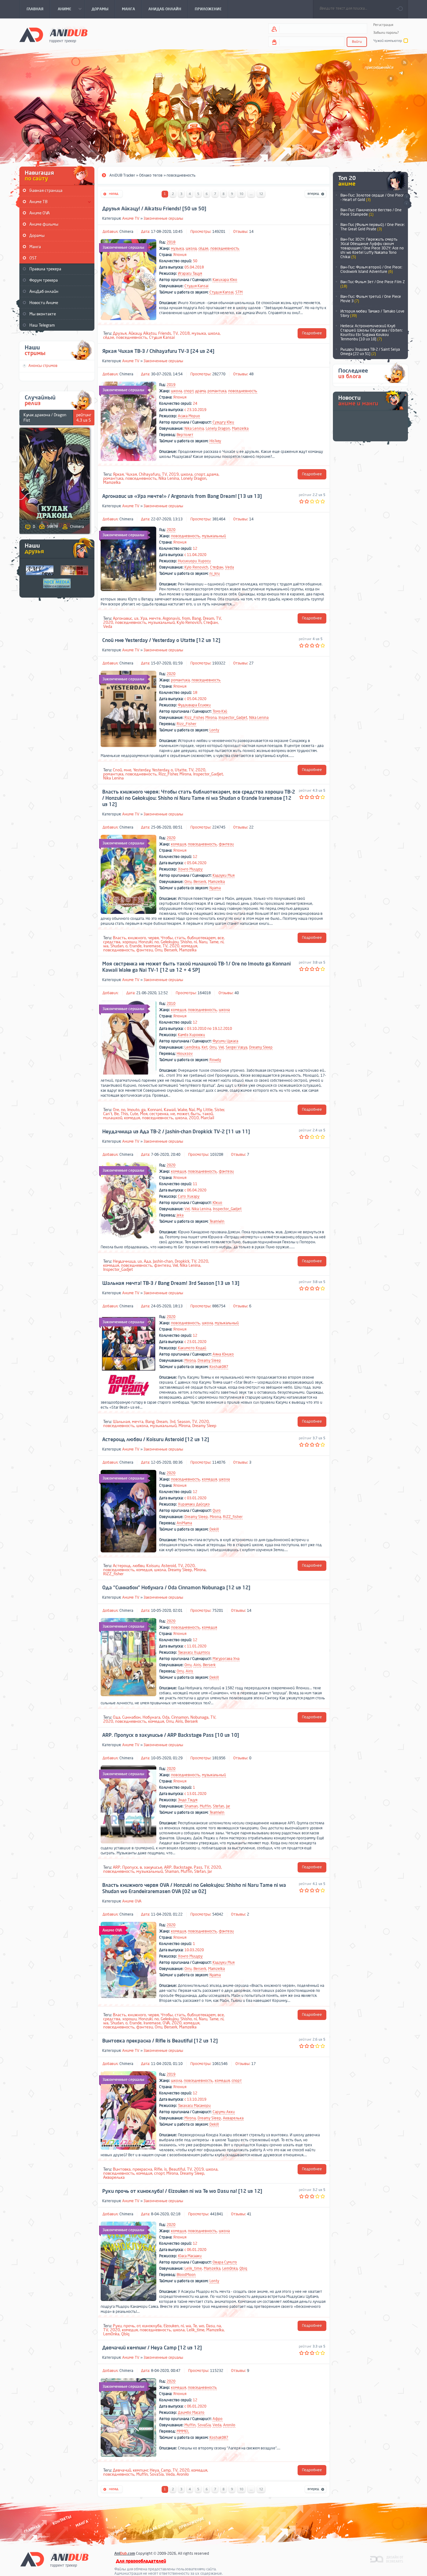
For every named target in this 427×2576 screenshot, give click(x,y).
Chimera (126, 232)
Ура (144, 618)
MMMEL (183, 2431)
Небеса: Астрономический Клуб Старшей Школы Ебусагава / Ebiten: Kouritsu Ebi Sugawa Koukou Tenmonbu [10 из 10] (372, 333)
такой (208, 1114)
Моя (144, 1114)
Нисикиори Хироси (194, 561)
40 (237, 993)
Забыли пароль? (386, 33)
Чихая (131, 474)
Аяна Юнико (223, 1354)
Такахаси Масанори (194, 2106)
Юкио (217, 1203)
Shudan (117, 946)
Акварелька (233, 2118)
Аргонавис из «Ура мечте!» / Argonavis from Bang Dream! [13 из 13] (182, 496)
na (219, 2326)
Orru (188, 882)
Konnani (155, 1110)
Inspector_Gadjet (233, 718)
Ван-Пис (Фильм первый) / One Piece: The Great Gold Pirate (373, 227)
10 (241, 194)
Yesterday (142, 770)
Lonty (214, 730)
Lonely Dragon (218, 428)
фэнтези (226, 844)
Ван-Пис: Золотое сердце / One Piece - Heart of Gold (372, 198)
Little (208, 1110)
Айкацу (135, 333)
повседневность (225, 248)
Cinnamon (180, 1717)
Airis (197, 1665)
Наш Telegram (42, 325)
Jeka (180, 1215)
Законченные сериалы (163, 218)
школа (191, 248)
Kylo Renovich (196, 567)
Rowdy (215, 1060)
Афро (218, 2419)
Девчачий (122, 2470)
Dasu (210, 2326)
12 (261, 194)
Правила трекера (45, 269)
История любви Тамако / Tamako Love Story (372, 313)
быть (196, 1114)
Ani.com (125, 2553)
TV (175, 333)
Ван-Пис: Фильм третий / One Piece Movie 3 (371, 299)
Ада (147, 1261)
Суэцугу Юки (223, 422)
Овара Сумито (225, 2262)
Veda (229, 567)
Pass (198, 1867)
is (166, 2169)
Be (116, 1114)
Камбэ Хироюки (191, 1035)
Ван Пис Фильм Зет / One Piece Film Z (373, 284)
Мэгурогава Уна (226, 1659)
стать (180, 938)
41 (249, 2214)
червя (153, 938)
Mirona (211, 718)
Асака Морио (189, 416)
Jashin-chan (163, 1261)
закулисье (153, 1867)
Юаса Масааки (190, 2256)
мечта (138, 1422)
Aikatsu (150, 333)
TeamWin (217, 1221)
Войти (357, 42)
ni (195, 942)
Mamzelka (240, 428)
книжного (137, 938)
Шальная (121, 1422)
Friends (165, 333)
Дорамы (37, 236)
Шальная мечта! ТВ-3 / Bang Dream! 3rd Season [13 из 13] (171, 1283)
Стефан (217, 567)
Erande (136, 946)
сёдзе (203, 248)
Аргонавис (123, 618)
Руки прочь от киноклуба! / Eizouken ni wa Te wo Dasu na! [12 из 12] (182, 2191)
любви (138, 1566)
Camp (166, 2470)
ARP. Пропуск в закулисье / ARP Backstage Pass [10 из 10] (171, 1735)
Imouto (133, 1110)
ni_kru (215, 574)
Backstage (183, 1867)
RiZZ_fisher (233, 1517)
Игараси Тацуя (190, 273)
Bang (196, 618)
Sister (219, 1110)
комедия (178, 844)
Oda (166, 1717)
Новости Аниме (44, 303)
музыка (177, 248)
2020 (171, 530)
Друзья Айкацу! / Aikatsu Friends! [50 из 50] (154, 209)
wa (106, 946)
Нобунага (151, 1717)
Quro (217, 1511)
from (186, 618)
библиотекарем (201, 938)
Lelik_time (193, 2268)
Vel (221, 1047)
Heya (154, 2470)
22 (251, 827)
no (157, 942)
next (407, 197)
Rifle (158, 2169)
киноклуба (152, 2326)
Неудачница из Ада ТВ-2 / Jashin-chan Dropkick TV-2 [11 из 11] (176, 1132)
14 (251, 232)
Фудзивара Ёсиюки (194, 705)
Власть (119, 938)
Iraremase (152, 946)
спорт (189, 391)
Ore (116, 1110)
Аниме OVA (40, 213)
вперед (316, 194)
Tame (214, 942)
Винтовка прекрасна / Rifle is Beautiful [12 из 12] (160, 2041)
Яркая (118, 474)
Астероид (122, 1566)
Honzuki (146, 942)
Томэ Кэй (220, 711)
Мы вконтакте (43, 314)
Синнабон (131, 1717)
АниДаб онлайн (44, 291)
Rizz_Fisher (194, 718)
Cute (134, 1114)
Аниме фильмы (44, 224)
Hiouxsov (185, 1054)
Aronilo (229, 2425)
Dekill (214, 1529)
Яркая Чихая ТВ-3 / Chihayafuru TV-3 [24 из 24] (158, 351)
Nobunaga (199, 1717)
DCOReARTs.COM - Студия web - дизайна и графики (387, 2559)
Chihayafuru (149, 474)
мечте (155, 618)
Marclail (207, 1118)
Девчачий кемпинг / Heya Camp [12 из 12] (152, 2348)
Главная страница (46, 190)
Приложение (191, 2523)
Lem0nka (192, 1047)
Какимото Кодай (192, 1348)
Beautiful (177, 2169)
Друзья (120, 333)
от (139, 2326)
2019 (171, 385)
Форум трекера (44, 280)
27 (251, 663)
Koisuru (153, 1566)
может (183, 1114)
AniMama (184, 1523)
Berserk (200, 882)
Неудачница (124, 1261)
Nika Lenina (194, 428)
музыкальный (214, 536)
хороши (129, 942)
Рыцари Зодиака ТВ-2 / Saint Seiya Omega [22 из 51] (370, 352)
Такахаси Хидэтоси (194, 1652)
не (173, 1114)
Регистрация (383, 25)
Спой (117, 770)
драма (200, 391)
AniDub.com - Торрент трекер (53, 35)
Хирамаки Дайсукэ (194, 1504)
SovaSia (204, 2425)
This (124, 1114)
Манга (35, 247)
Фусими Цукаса (225, 1041)
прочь (129, 2326)
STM (239, 292)
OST (33, 258)
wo (201, 2326)
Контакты (62, 2520)
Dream (208, 618)
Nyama (215, 888)
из (136, 618)
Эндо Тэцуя (188, 1800)
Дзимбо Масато (191, 2413)
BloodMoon (186, 2275)
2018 (171, 242)
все (221, 938)
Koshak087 (219, 1367)
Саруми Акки (224, 2112)
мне (128, 770)
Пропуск (130, 1867)
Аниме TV (131, 218)
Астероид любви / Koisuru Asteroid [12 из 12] (156, 1440)
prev (407, 204)
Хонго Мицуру (190, 869)
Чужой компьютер (388, 41)
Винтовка (122, 2169)
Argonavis (171, 618)
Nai (192, 1110)
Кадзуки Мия (224, 875)
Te (195, 2326)
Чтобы (167, 938)
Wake (182, 1110)
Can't (108, 1114)
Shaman (191, 1806)
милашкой (113, 1118)
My (199, 1110)
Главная (32, 2529)
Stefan (219, 1806)
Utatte (181, 770)
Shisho (186, 942)
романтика (217, 391)
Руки (117, 2326)
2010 (171, 1004)
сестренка (159, 1114)
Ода (117, 1717)
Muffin (205, 1806)
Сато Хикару (189, 1196)
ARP (117, 1867)
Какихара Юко (225, 280)
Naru (203, 942)
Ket (205, 1047)
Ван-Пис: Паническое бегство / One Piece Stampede (371, 212)
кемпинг (141, 2470)
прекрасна (142, 2169)
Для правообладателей (141, 2561)
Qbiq (243, 2268)
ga (143, 1110)
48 (251, 374)
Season (184, 1422)
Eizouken (171, 2326)
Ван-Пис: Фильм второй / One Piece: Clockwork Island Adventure (371, 269)
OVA (166, 2023)
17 (254, 2064)
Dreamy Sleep (261, 1047)
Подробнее (312, 333)
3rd (172, 1422)
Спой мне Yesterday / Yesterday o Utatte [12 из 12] (161, 640)
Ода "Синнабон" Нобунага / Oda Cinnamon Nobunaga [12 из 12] (176, 1588)
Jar (228, 1806)
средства (112, 942)
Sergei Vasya (236, 1047)
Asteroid (169, 1566)
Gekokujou (170, 942)
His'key (215, 441)
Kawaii (170, 1110)
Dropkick (182, 1261)
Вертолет (185, 435)
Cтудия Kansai (196, 286)
